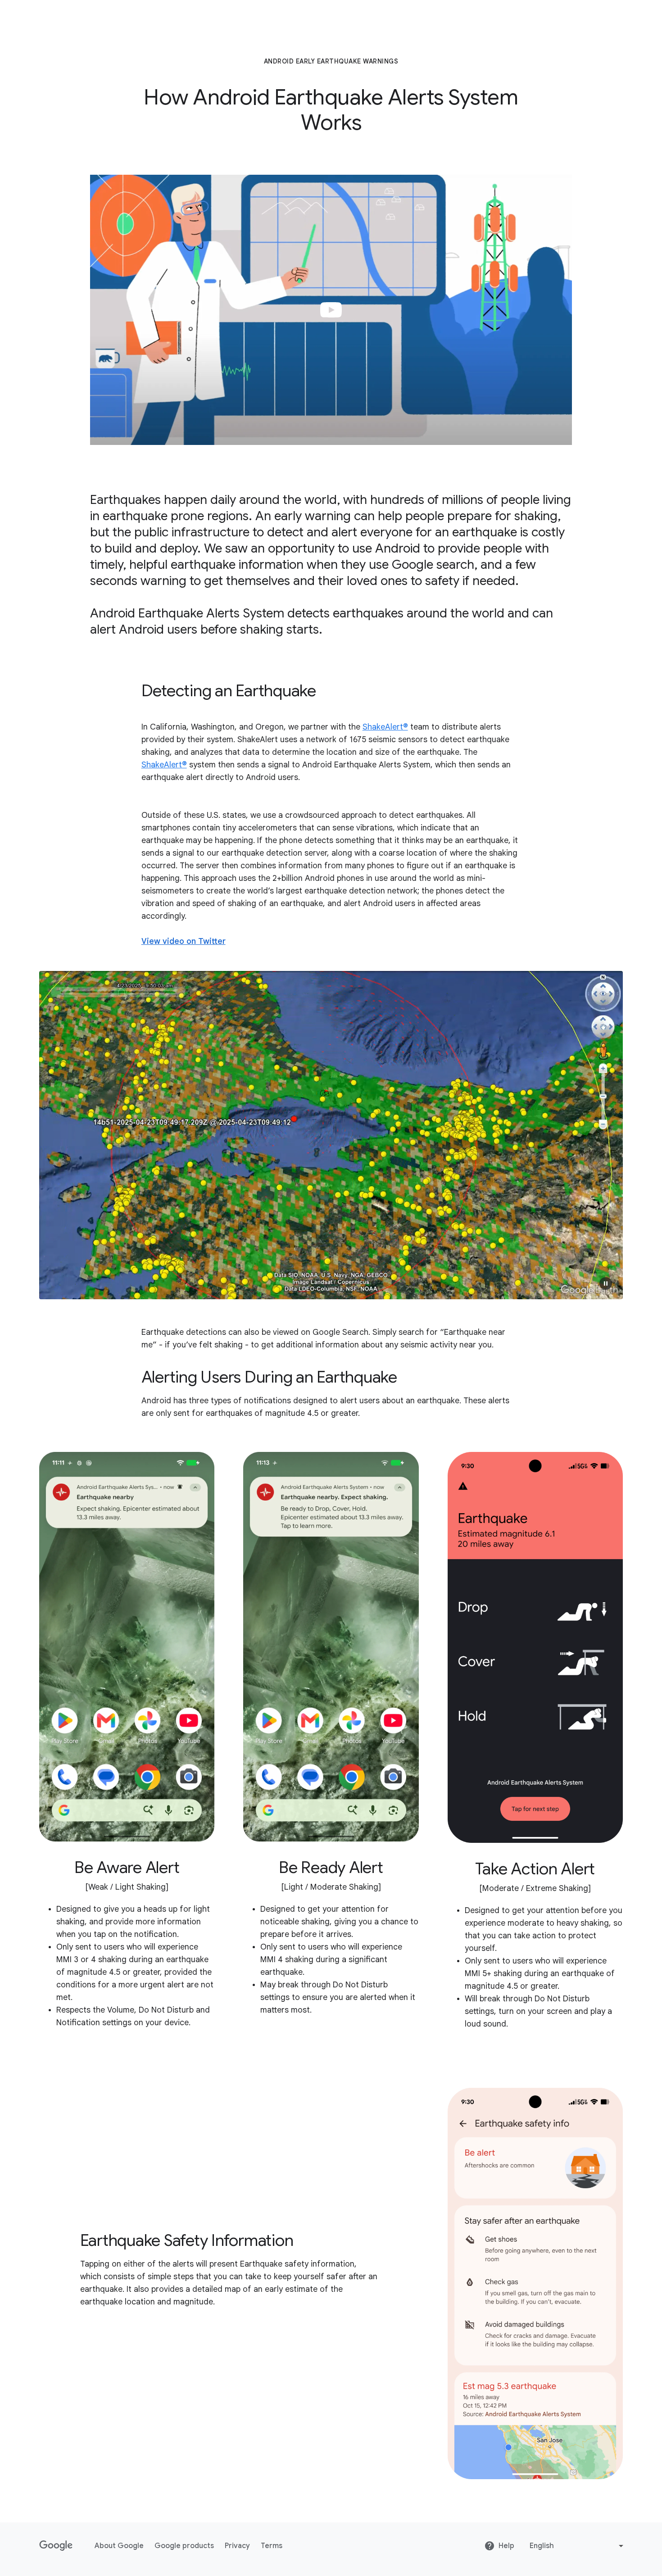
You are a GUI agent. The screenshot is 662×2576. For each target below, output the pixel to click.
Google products (184, 2546)
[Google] (56, 2546)
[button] (606, 1283)
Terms (272, 2546)
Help (506, 2546)
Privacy (237, 2546)
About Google (119, 2546)
